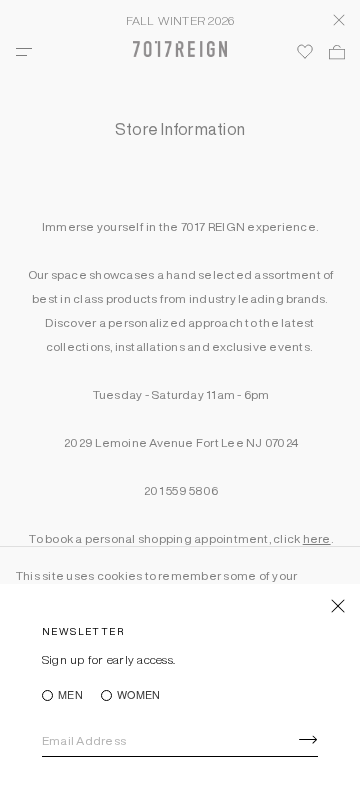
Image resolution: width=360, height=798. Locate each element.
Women (138, 695)
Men (70, 695)
